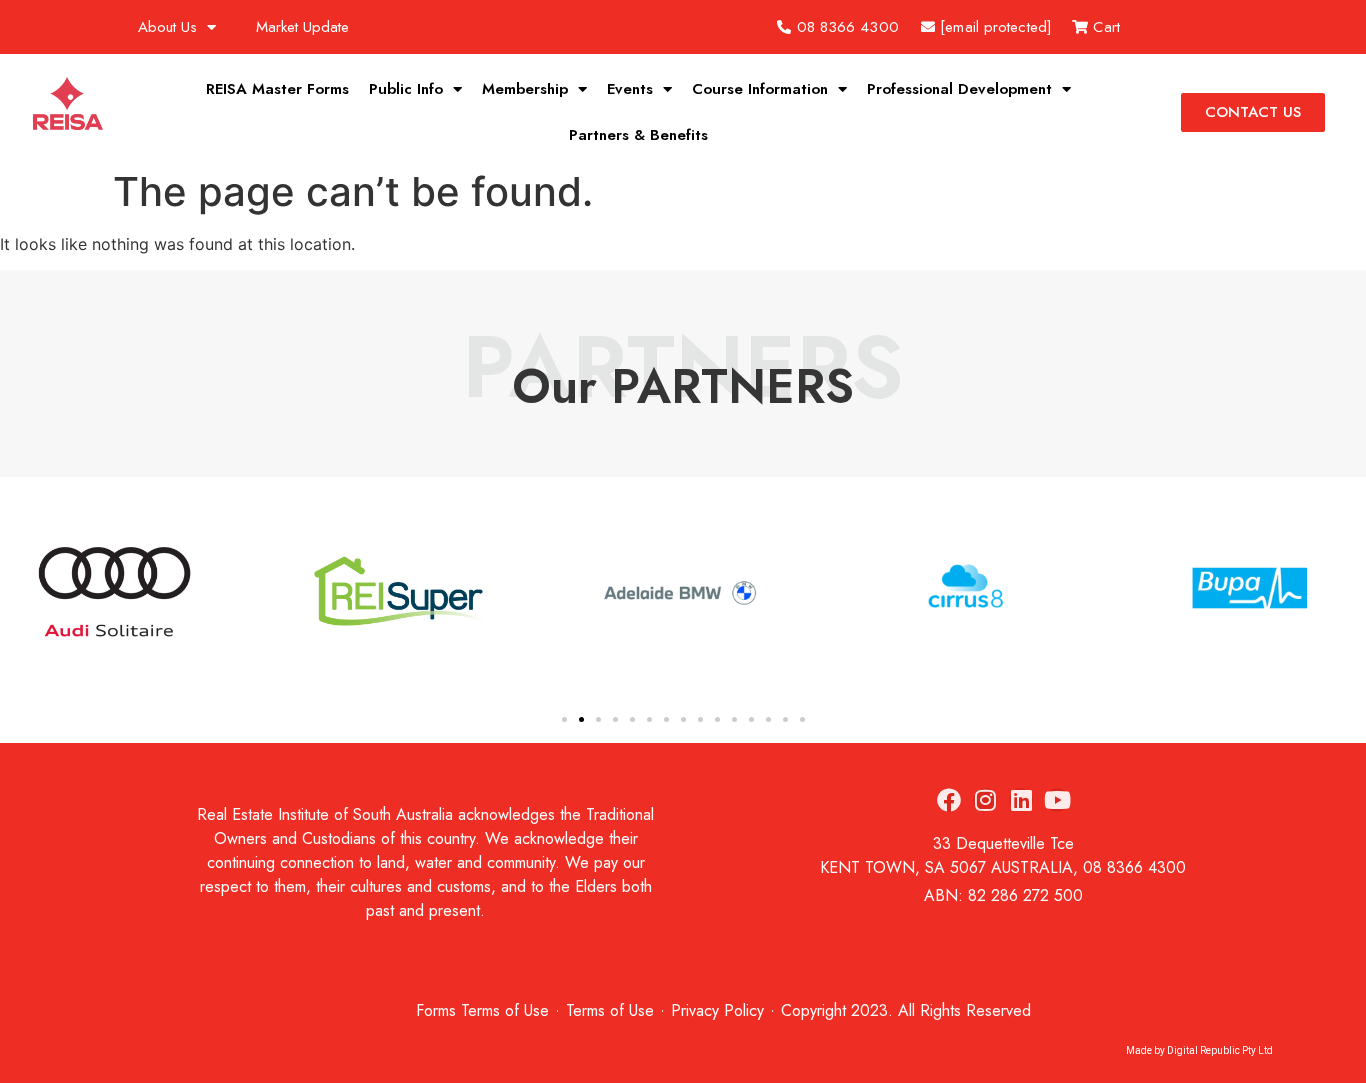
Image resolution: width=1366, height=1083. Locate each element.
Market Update (302, 27)
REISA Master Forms (277, 89)
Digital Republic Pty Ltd (1220, 1050)
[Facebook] (949, 800)
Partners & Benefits (638, 135)
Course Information (760, 89)
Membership (525, 89)
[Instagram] (985, 800)
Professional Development (959, 89)
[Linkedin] (1021, 800)
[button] (21, 595)
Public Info (406, 89)
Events (630, 89)
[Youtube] (1057, 800)
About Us (167, 27)
